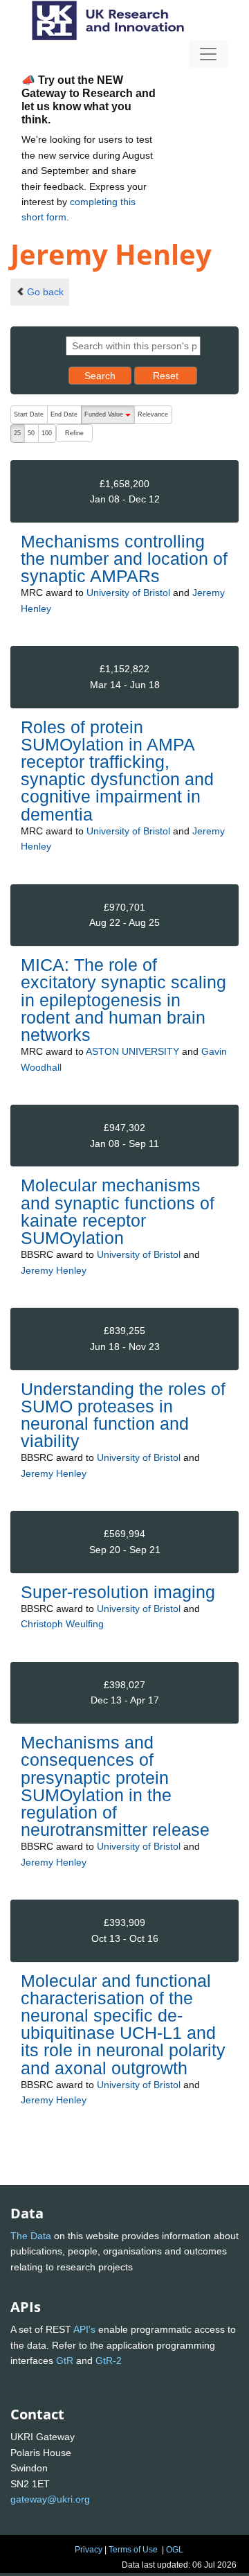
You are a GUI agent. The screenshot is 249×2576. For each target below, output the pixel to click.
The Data (31, 2236)
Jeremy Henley (54, 1270)
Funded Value (109, 418)
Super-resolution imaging (118, 1592)
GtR (65, 2360)
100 (47, 433)
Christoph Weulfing (62, 1624)
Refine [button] (74, 433)
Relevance (153, 414)
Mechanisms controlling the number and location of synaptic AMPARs (124, 559)
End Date (64, 414)
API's (84, 2329)
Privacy (89, 2550)
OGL (175, 2550)
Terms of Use (133, 2550)
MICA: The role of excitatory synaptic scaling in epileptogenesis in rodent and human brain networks (123, 1000)
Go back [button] (45, 292)
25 (17, 433)
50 (31, 433)
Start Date (29, 414)
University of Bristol (128, 593)
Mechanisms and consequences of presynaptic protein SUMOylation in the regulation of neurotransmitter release (115, 1786)
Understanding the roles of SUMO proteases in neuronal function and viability (123, 1415)
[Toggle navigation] (208, 54)
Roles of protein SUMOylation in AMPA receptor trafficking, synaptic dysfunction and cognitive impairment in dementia (117, 771)
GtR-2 (109, 2360)
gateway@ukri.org (50, 2499)
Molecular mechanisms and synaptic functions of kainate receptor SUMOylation (118, 1211)
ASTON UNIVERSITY (132, 1051)
